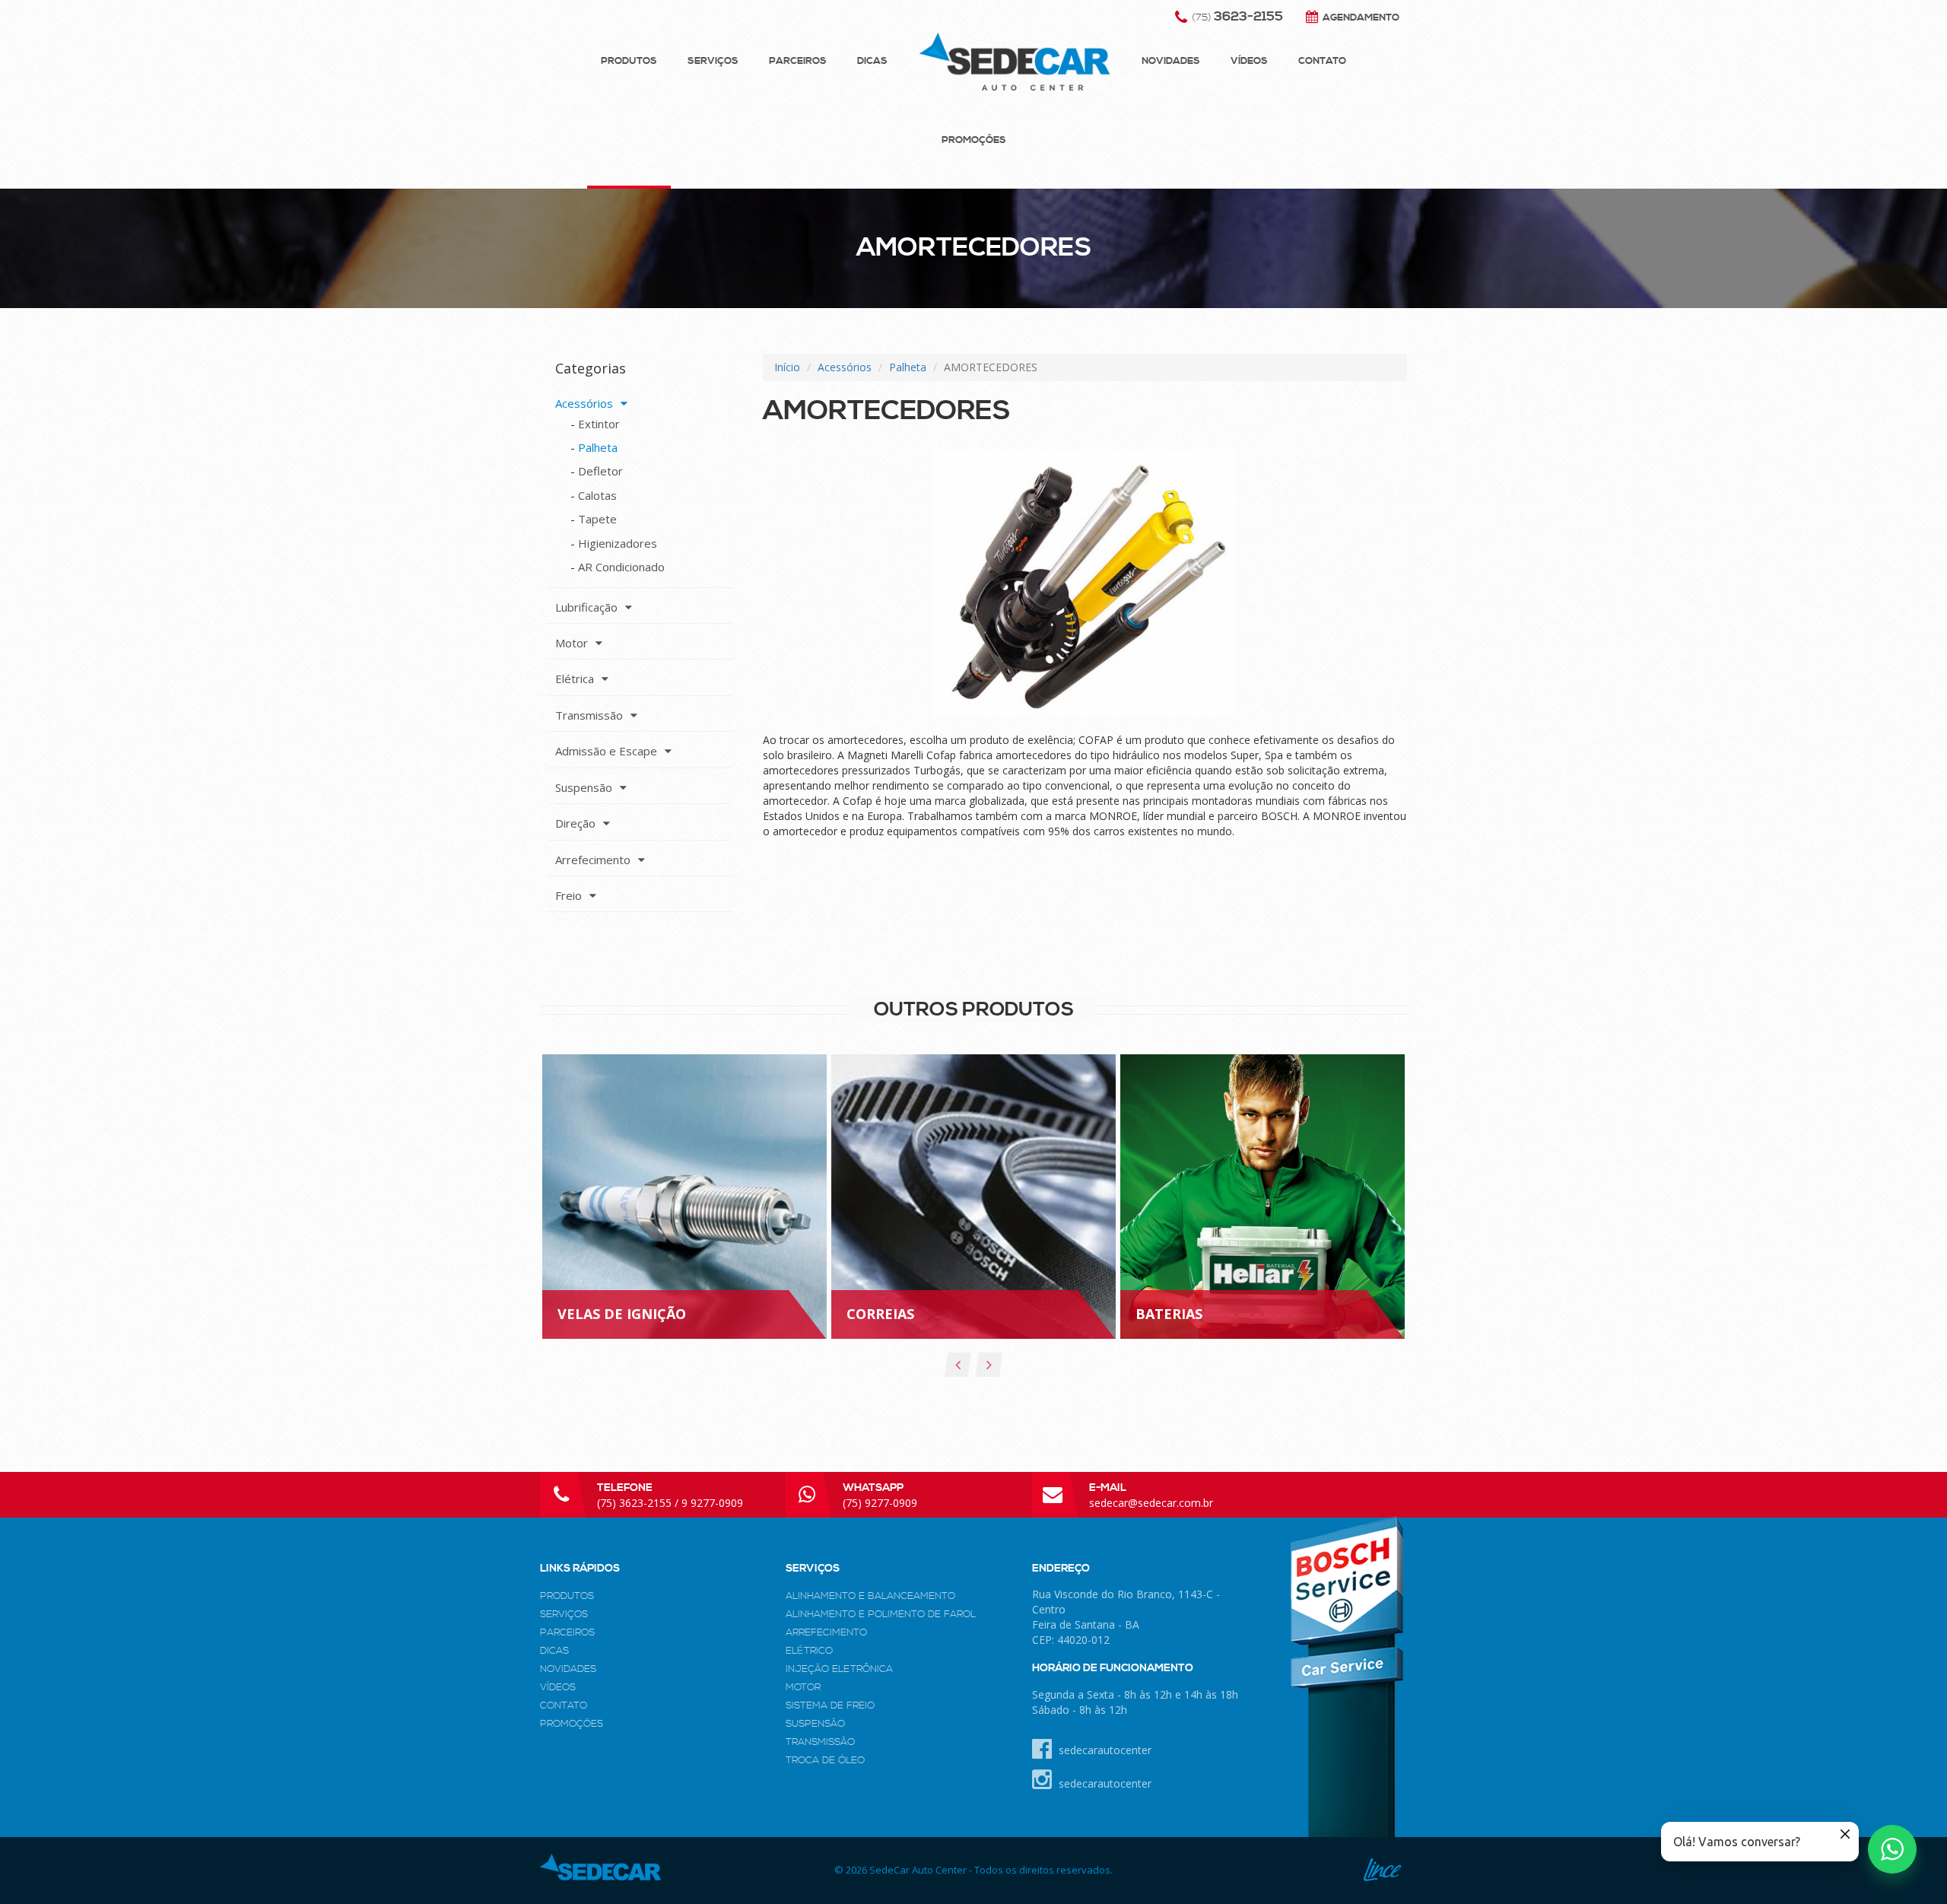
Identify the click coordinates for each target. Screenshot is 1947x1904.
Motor (803, 1687)
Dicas (872, 61)
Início (787, 367)
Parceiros (798, 61)
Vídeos (1249, 61)
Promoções (974, 140)
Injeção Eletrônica (839, 1669)
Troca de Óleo (825, 1760)
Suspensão (815, 1724)
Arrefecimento (826, 1632)
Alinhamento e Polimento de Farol (881, 1614)
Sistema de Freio (830, 1705)
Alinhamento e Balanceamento (870, 1596)
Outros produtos (974, 1010)
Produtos (629, 61)
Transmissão (820, 1742)
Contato (1322, 61)
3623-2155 (1237, 17)
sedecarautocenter (1104, 1750)
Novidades (1171, 61)
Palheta (908, 367)
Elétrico (809, 1651)
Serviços (713, 61)
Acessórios (845, 367)
